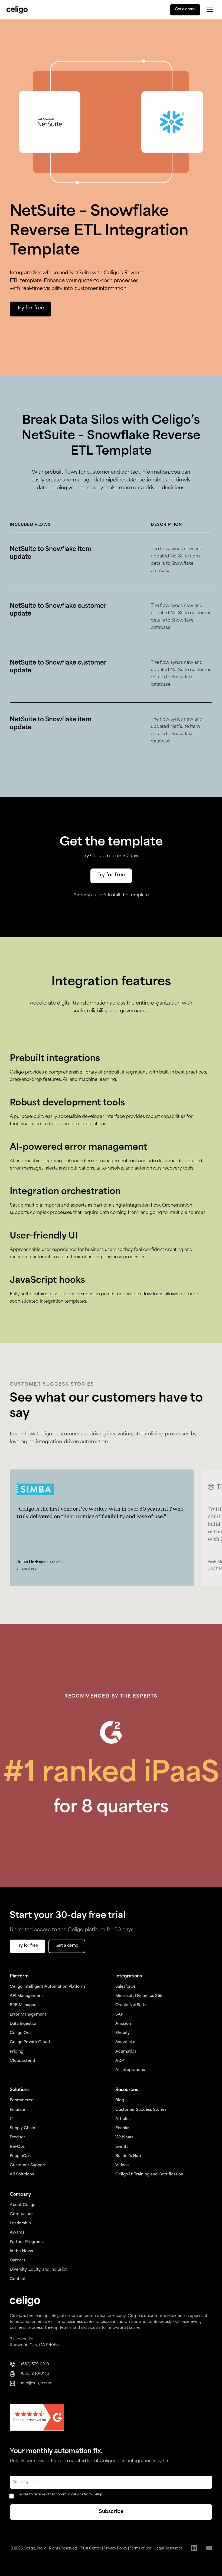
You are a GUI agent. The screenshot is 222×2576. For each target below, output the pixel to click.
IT (12, 2119)
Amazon (123, 2024)
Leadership (20, 2223)
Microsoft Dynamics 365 (139, 1996)
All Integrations (130, 2070)
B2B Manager (23, 2005)
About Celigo (23, 2205)
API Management (26, 1996)
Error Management (28, 2015)
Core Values (22, 2214)
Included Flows (30, 525)
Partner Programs (27, 2242)
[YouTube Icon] (209, 2549)
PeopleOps (20, 2156)
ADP (120, 2061)
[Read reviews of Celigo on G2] (37, 2418)
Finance (17, 2110)
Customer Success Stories (141, 2110)
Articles (123, 2119)
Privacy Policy (115, 2549)
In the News (21, 2251)
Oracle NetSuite (131, 2005)
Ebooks (122, 2128)
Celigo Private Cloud (30, 2042)
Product (17, 2137)
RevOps (17, 2147)
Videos (122, 2165)
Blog (120, 2100)
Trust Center (91, 2549)
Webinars (124, 2137)
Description (166, 525)
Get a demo (185, 9)
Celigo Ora (20, 2033)
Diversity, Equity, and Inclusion (39, 2270)
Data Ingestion (24, 2024)
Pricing (17, 2052)
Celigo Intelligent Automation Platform (47, 1987)
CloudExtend (22, 2061)
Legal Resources (168, 2549)
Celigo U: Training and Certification (149, 2174)
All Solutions (22, 2174)
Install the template (128, 895)
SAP (119, 2015)
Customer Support (28, 2165)
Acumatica (126, 2052)
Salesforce (125, 1987)
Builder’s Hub (128, 2156)
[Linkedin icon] (194, 2549)
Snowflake (125, 2042)
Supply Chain (22, 2128)
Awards (17, 2233)
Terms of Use (141, 2549)
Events (122, 2147)
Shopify (123, 2033)
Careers (17, 2260)
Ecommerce (22, 2100)
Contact (18, 2279)
